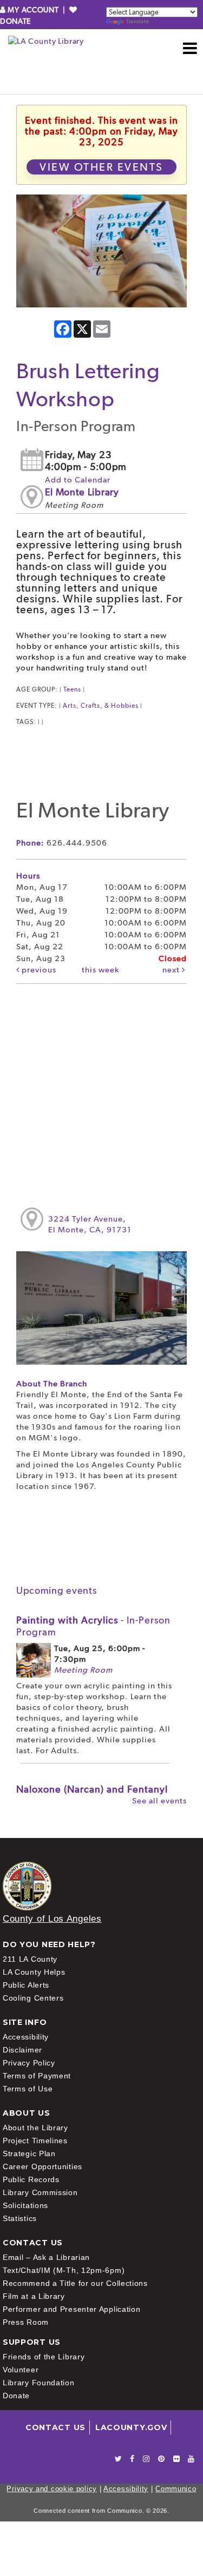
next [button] (172, 970)
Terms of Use (28, 2089)
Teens (72, 689)
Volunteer (21, 2370)
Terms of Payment (37, 2076)
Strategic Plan (29, 2154)
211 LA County (30, 1959)
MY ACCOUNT (33, 10)
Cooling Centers (33, 1998)
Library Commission (40, 2192)
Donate (16, 2396)
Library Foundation (39, 2383)
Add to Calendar (78, 480)
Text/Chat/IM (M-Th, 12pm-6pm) (64, 2270)
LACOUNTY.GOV (131, 2427)
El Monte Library (82, 492)
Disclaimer (22, 2050)
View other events (101, 167)
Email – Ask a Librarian (46, 2257)
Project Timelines (35, 2141)
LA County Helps (34, 1972)
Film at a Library (34, 2296)
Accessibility (26, 2037)
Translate (137, 21)
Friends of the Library (44, 2357)
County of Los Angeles (52, 1919)
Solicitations (25, 2205)
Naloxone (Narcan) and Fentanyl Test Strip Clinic (92, 1795)
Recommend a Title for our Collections (75, 2283)
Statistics (20, 2218)
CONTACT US (55, 2427)
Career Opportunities (42, 2166)
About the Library (35, 2128)
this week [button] (100, 970)
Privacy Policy (29, 2063)
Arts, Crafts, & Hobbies (101, 706)
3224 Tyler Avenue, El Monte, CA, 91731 (90, 1224)
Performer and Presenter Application (72, 2309)
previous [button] (38, 970)
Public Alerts (26, 1985)
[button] (190, 48)
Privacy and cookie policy (52, 2489)
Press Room (26, 2322)
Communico (176, 2489)
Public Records (31, 2179)
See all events (159, 1801)
